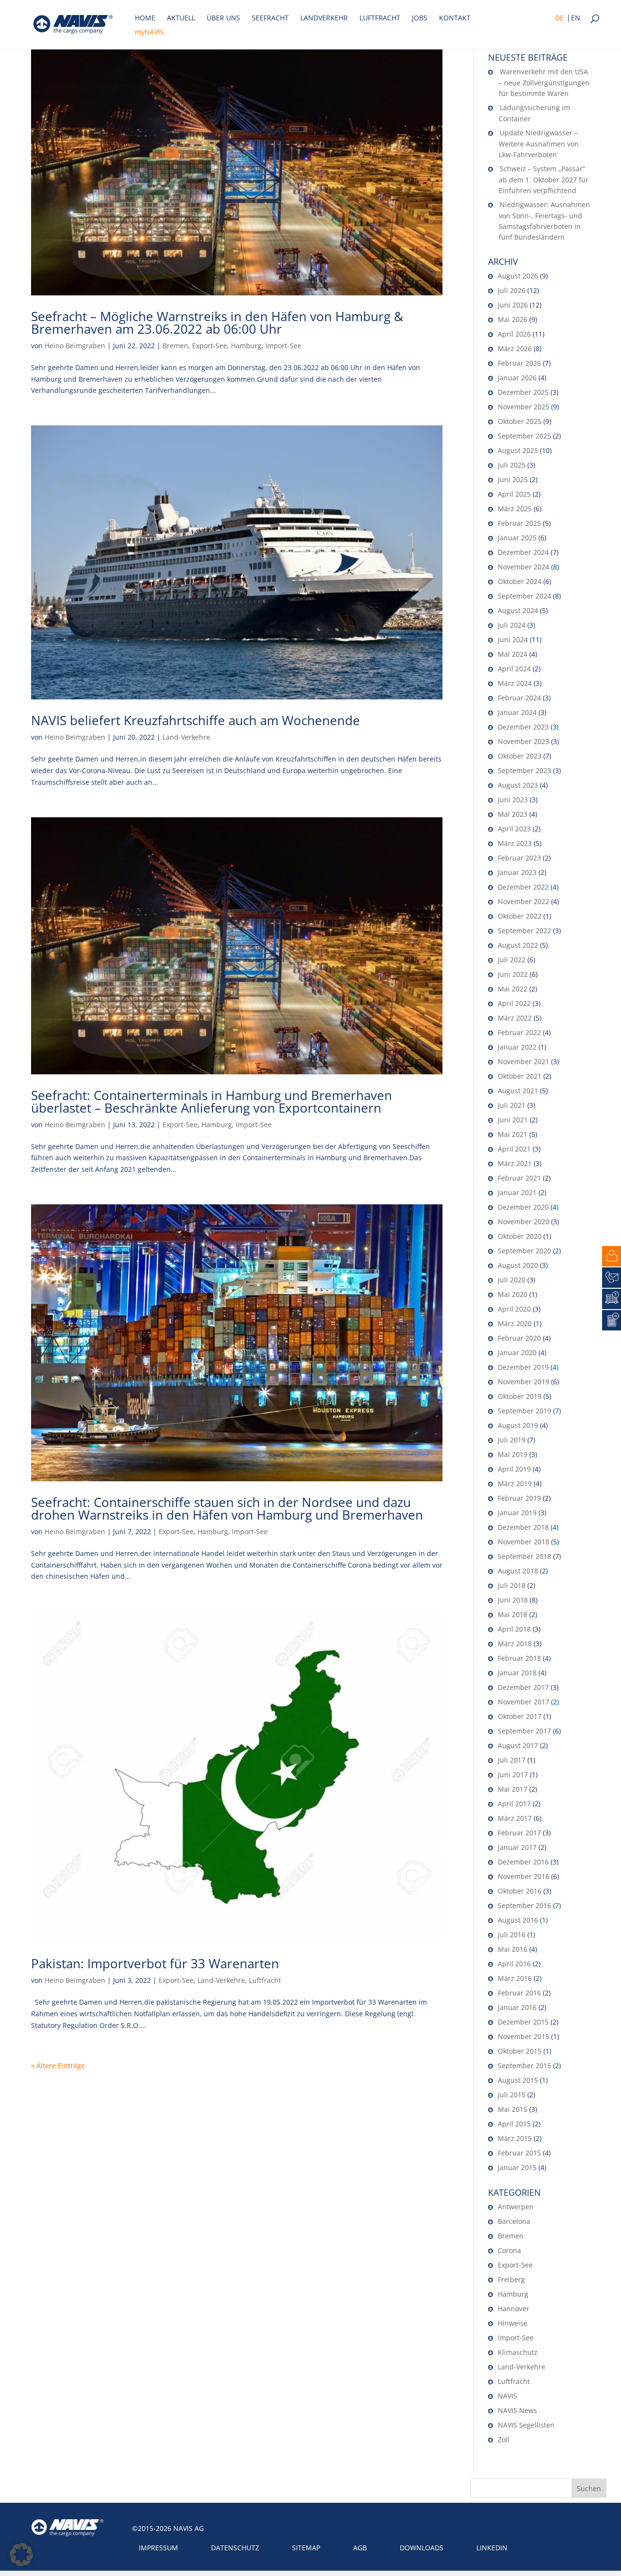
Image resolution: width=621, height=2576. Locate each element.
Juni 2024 (513, 640)
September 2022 (524, 931)
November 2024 (523, 567)
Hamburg (246, 346)
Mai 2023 (513, 814)
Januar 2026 (517, 378)
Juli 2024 (512, 625)
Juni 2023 (513, 800)
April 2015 (514, 2124)
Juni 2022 (513, 974)
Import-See (283, 346)
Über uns (223, 18)
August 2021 (518, 1091)
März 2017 (515, 1818)
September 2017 (524, 1731)
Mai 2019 (513, 1454)
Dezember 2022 (523, 887)
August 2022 (518, 945)
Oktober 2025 (520, 421)
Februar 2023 (519, 858)
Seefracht (270, 18)
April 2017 (514, 1804)
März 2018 (515, 1644)
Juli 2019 (512, 1440)
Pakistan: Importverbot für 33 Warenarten (155, 1963)
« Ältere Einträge (58, 2066)
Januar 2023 (517, 872)
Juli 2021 (512, 1105)
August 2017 (518, 1745)
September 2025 (524, 436)
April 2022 (514, 1003)
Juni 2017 (513, 1774)
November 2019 (523, 1382)
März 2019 (515, 1483)
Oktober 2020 (520, 1236)
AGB (360, 2548)
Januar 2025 (517, 538)
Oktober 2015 (520, 2051)
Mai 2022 (513, 989)
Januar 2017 (517, 1847)
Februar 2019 (519, 1498)
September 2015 (524, 2066)
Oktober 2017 (520, 1716)
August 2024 (518, 610)
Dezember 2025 (523, 392)
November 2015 (523, 2036)
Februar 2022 (519, 1032)
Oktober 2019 (520, 1396)
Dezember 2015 (523, 2022)
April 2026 (514, 334)
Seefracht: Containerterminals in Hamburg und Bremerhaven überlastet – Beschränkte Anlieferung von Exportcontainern (212, 1102)
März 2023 (515, 843)
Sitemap (306, 2548)
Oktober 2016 (520, 1891)
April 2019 (514, 1469)
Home (145, 18)
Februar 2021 (519, 1178)
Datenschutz (235, 2548)
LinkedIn (492, 2548)
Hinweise (513, 2323)
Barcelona (514, 2221)
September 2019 (524, 1411)
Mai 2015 (513, 2109)
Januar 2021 (517, 1192)
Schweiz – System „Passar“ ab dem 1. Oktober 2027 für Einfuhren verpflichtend (544, 179)
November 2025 (523, 407)
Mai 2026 (513, 319)
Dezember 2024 (523, 552)
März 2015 (515, 2138)
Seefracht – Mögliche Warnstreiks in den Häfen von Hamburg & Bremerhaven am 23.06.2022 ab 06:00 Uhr (217, 323)
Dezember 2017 (523, 1687)
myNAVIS (149, 32)
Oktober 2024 (520, 581)
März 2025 (515, 509)
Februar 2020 (519, 1338)
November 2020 (523, 1222)
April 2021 (514, 1149)
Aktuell (181, 18)
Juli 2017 (512, 1760)
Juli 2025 (512, 465)
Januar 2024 (517, 712)
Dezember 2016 (523, 1862)
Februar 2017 (519, 1833)
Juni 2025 (513, 479)
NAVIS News (517, 2410)
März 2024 (515, 683)
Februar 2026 (519, 363)
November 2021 (523, 1061)
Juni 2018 (513, 1600)
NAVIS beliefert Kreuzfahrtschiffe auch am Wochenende (196, 720)
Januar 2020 (517, 1353)
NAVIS (507, 2396)
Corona (509, 2250)
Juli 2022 (512, 960)
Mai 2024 (513, 654)
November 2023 (523, 741)
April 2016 (514, 1964)
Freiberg (511, 2279)
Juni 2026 (513, 305)
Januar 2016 (517, 2007)
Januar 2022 (517, 1047)
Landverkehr (324, 18)
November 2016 (523, 1876)
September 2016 (524, 1905)
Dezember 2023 (523, 727)
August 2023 (518, 785)
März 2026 (515, 348)
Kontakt (455, 18)
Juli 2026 (512, 290)
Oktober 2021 (520, 1076)
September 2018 (524, 1556)
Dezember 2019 (523, 1367)
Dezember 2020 (523, 1207)
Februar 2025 (519, 523)
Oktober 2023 (520, 756)
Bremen (175, 346)
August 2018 (518, 1571)
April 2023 (514, 829)
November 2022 (523, 901)
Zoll (504, 2439)
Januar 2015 (517, 2167)
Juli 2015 (512, 2095)
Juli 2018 (512, 1585)
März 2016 (515, 1978)
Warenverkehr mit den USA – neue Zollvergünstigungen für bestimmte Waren (544, 82)
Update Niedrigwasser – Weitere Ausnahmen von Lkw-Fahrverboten (539, 144)
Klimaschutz (518, 2352)
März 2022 (515, 1018)
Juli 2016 (512, 1935)
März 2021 (515, 1163)
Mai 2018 (513, 1614)
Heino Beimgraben (75, 346)
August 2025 (518, 450)
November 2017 (523, 1702)
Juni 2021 (513, 1120)
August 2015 (518, 2080)
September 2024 (524, 596)
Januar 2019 (517, 1513)
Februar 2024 (519, 698)
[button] (21, 2555)
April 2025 (514, 494)
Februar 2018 (519, 1658)
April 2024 (514, 669)
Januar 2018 (517, 1673)
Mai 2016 (513, 1949)
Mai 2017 (513, 1789)
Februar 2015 (519, 2153)
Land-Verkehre (186, 737)
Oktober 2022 (520, 916)
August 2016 (518, 1920)
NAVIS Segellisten (526, 2425)
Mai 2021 (513, 1134)
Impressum (158, 2548)
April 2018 (514, 1629)
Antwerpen (516, 2207)
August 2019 (518, 1425)
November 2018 (523, 1542)
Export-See (210, 346)
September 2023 (524, 770)
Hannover (514, 2309)
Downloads (422, 2548)
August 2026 (518, 276)
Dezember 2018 (523, 1527)
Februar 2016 (519, 1993)
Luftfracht (380, 18)
